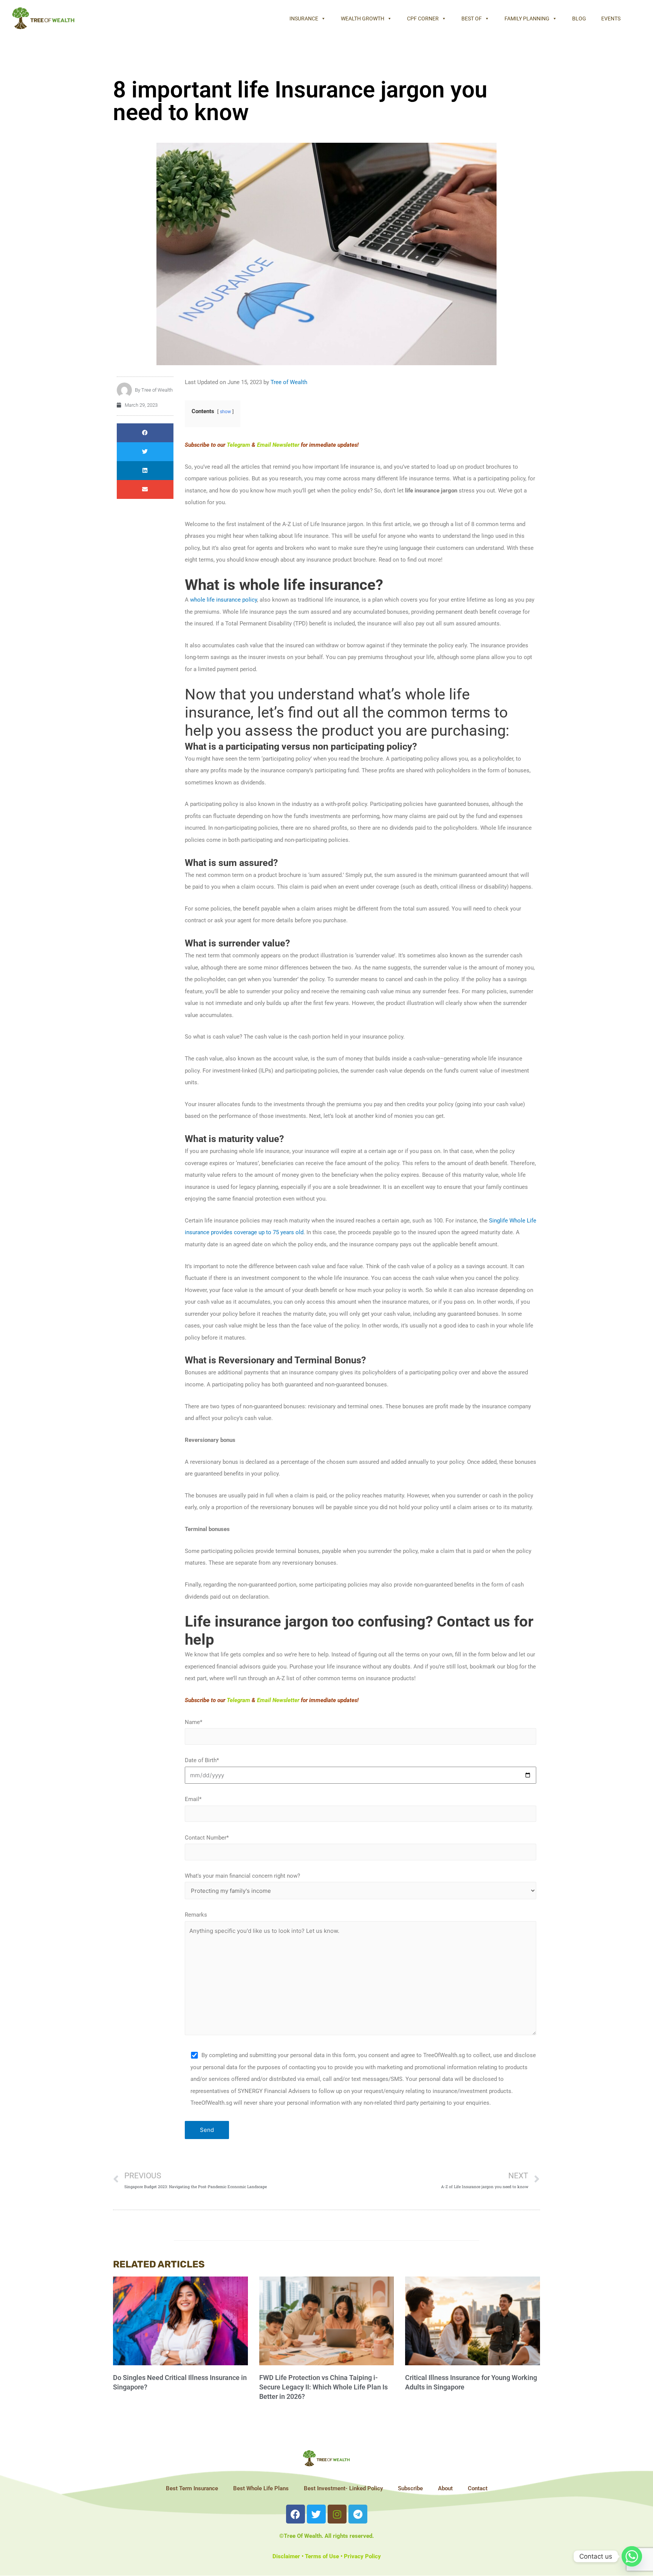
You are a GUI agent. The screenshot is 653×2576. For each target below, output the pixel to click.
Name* (193, 1722)
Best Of (472, 19)
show (225, 412)
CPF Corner (423, 19)
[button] (145, 433)
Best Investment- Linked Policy (343, 2488)
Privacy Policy (362, 2556)
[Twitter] (316, 2514)
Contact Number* (207, 1838)
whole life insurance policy (224, 600)
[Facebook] (296, 2514)
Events (611, 19)
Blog (579, 19)
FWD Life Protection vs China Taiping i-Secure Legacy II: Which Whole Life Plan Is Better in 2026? (323, 2387)
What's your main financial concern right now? (242, 1876)
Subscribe (410, 2488)
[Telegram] (358, 2514)
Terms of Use (322, 2556)
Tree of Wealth (289, 382)
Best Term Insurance (192, 2488)
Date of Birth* (202, 1760)
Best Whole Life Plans (261, 2488)
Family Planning (527, 19)
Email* (193, 1799)
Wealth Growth (363, 19)
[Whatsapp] (632, 2556)
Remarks (196, 1915)
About (445, 2488)
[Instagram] (337, 2514)
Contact (478, 2488)
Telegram (238, 445)
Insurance (304, 19)
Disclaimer (286, 2556)
